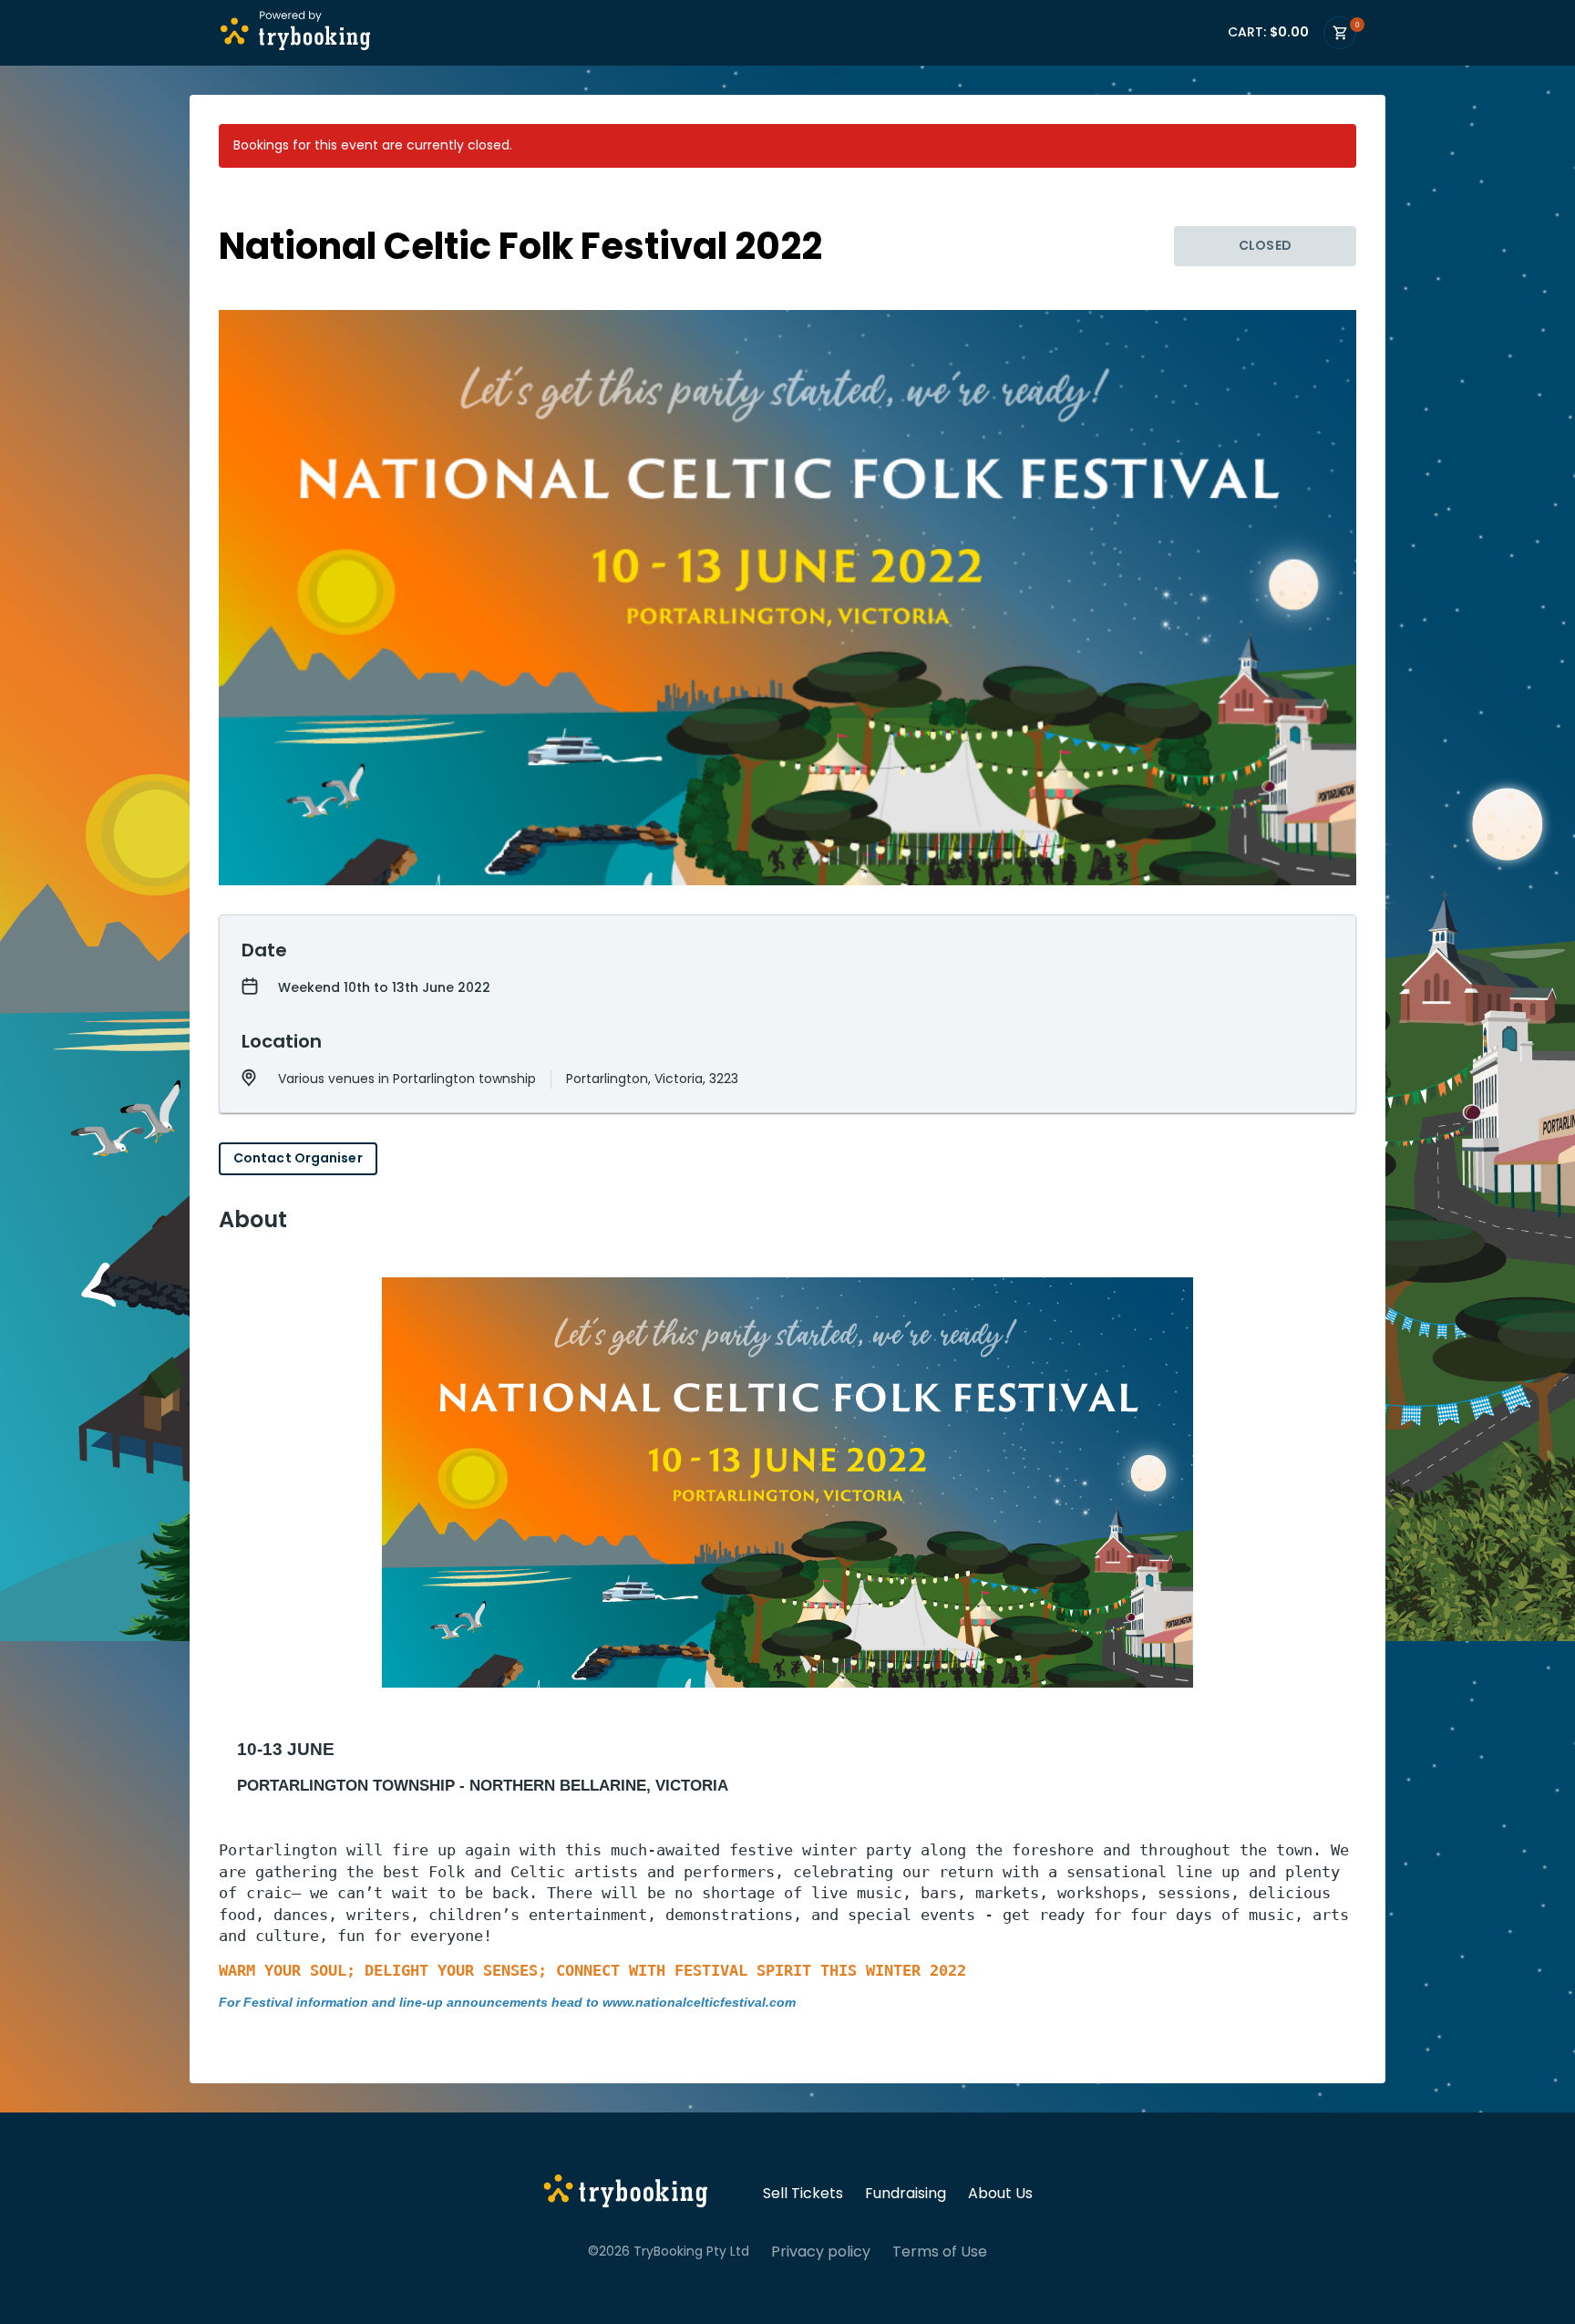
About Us (1000, 2194)
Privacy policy (821, 2252)
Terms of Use (940, 2252)
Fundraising (906, 2194)
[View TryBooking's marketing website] (626, 2194)
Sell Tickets (803, 2194)
